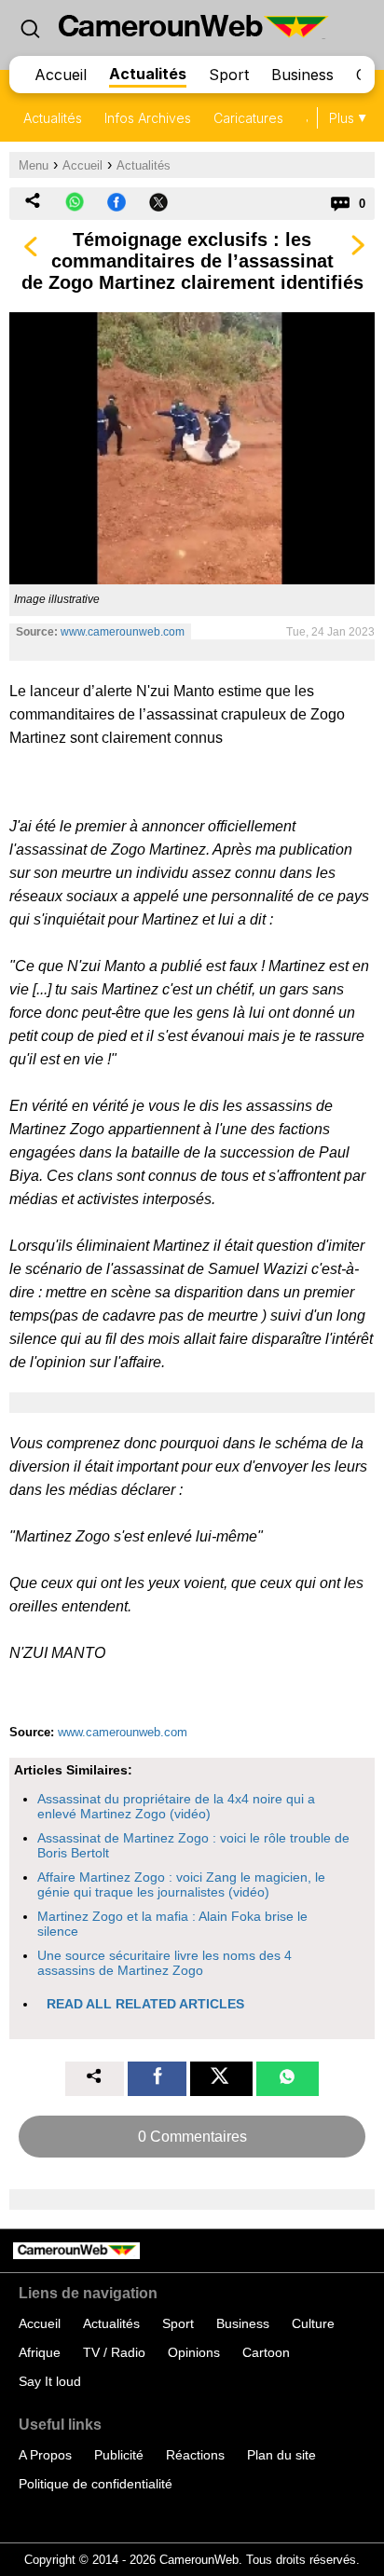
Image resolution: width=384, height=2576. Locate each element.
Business (302, 75)
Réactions (195, 2455)
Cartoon (266, 2352)
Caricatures (248, 118)
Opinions (194, 2352)
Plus (342, 118)
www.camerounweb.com (123, 632)
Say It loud (50, 2381)
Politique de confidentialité (96, 2484)
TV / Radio (114, 2352)
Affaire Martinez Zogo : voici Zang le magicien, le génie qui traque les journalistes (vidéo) (181, 1884)
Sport (229, 75)
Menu (34, 165)
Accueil (61, 75)
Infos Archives (148, 118)
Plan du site (281, 2455)
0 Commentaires (192, 2137)
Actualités (148, 74)
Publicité (119, 2455)
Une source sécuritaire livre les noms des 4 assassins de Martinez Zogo (165, 1963)
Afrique (40, 2352)
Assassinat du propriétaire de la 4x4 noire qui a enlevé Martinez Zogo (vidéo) (176, 1806)
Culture (313, 2323)
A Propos (45, 2455)
